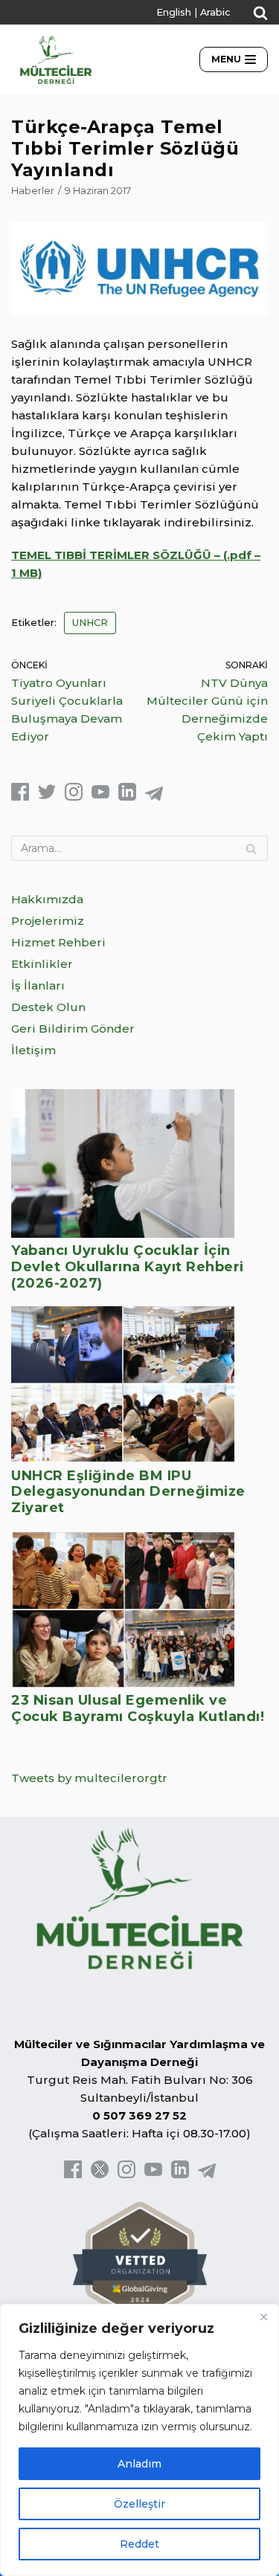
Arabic (215, 12)
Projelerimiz (48, 921)
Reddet (139, 2544)
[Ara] (251, 848)
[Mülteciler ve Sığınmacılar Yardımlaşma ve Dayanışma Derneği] (56, 59)
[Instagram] (74, 797)
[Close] (263, 2317)
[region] (139, 2440)
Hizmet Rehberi (58, 942)
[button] (260, 13)
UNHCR (90, 623)
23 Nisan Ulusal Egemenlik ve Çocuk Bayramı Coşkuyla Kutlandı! (138, 1708)
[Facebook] (20, 797)
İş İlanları (38, 985)
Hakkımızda (47, 899)
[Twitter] (47, 797)
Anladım (139, 2464)
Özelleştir (139, 2504)
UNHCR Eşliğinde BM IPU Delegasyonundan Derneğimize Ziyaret (128, 1492)
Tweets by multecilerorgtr (89, 1778)
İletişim (33, 1050)
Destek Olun (48, 1007)
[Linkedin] (127, 797)
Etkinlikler (42, 964)
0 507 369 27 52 (139, 2115)
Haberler (33, 191)
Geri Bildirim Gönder (73, 1029)
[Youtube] (100, 797)
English (174, 12)
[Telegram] (154, 797)
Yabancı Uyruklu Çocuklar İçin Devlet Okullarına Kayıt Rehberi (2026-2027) (128, 1266)
